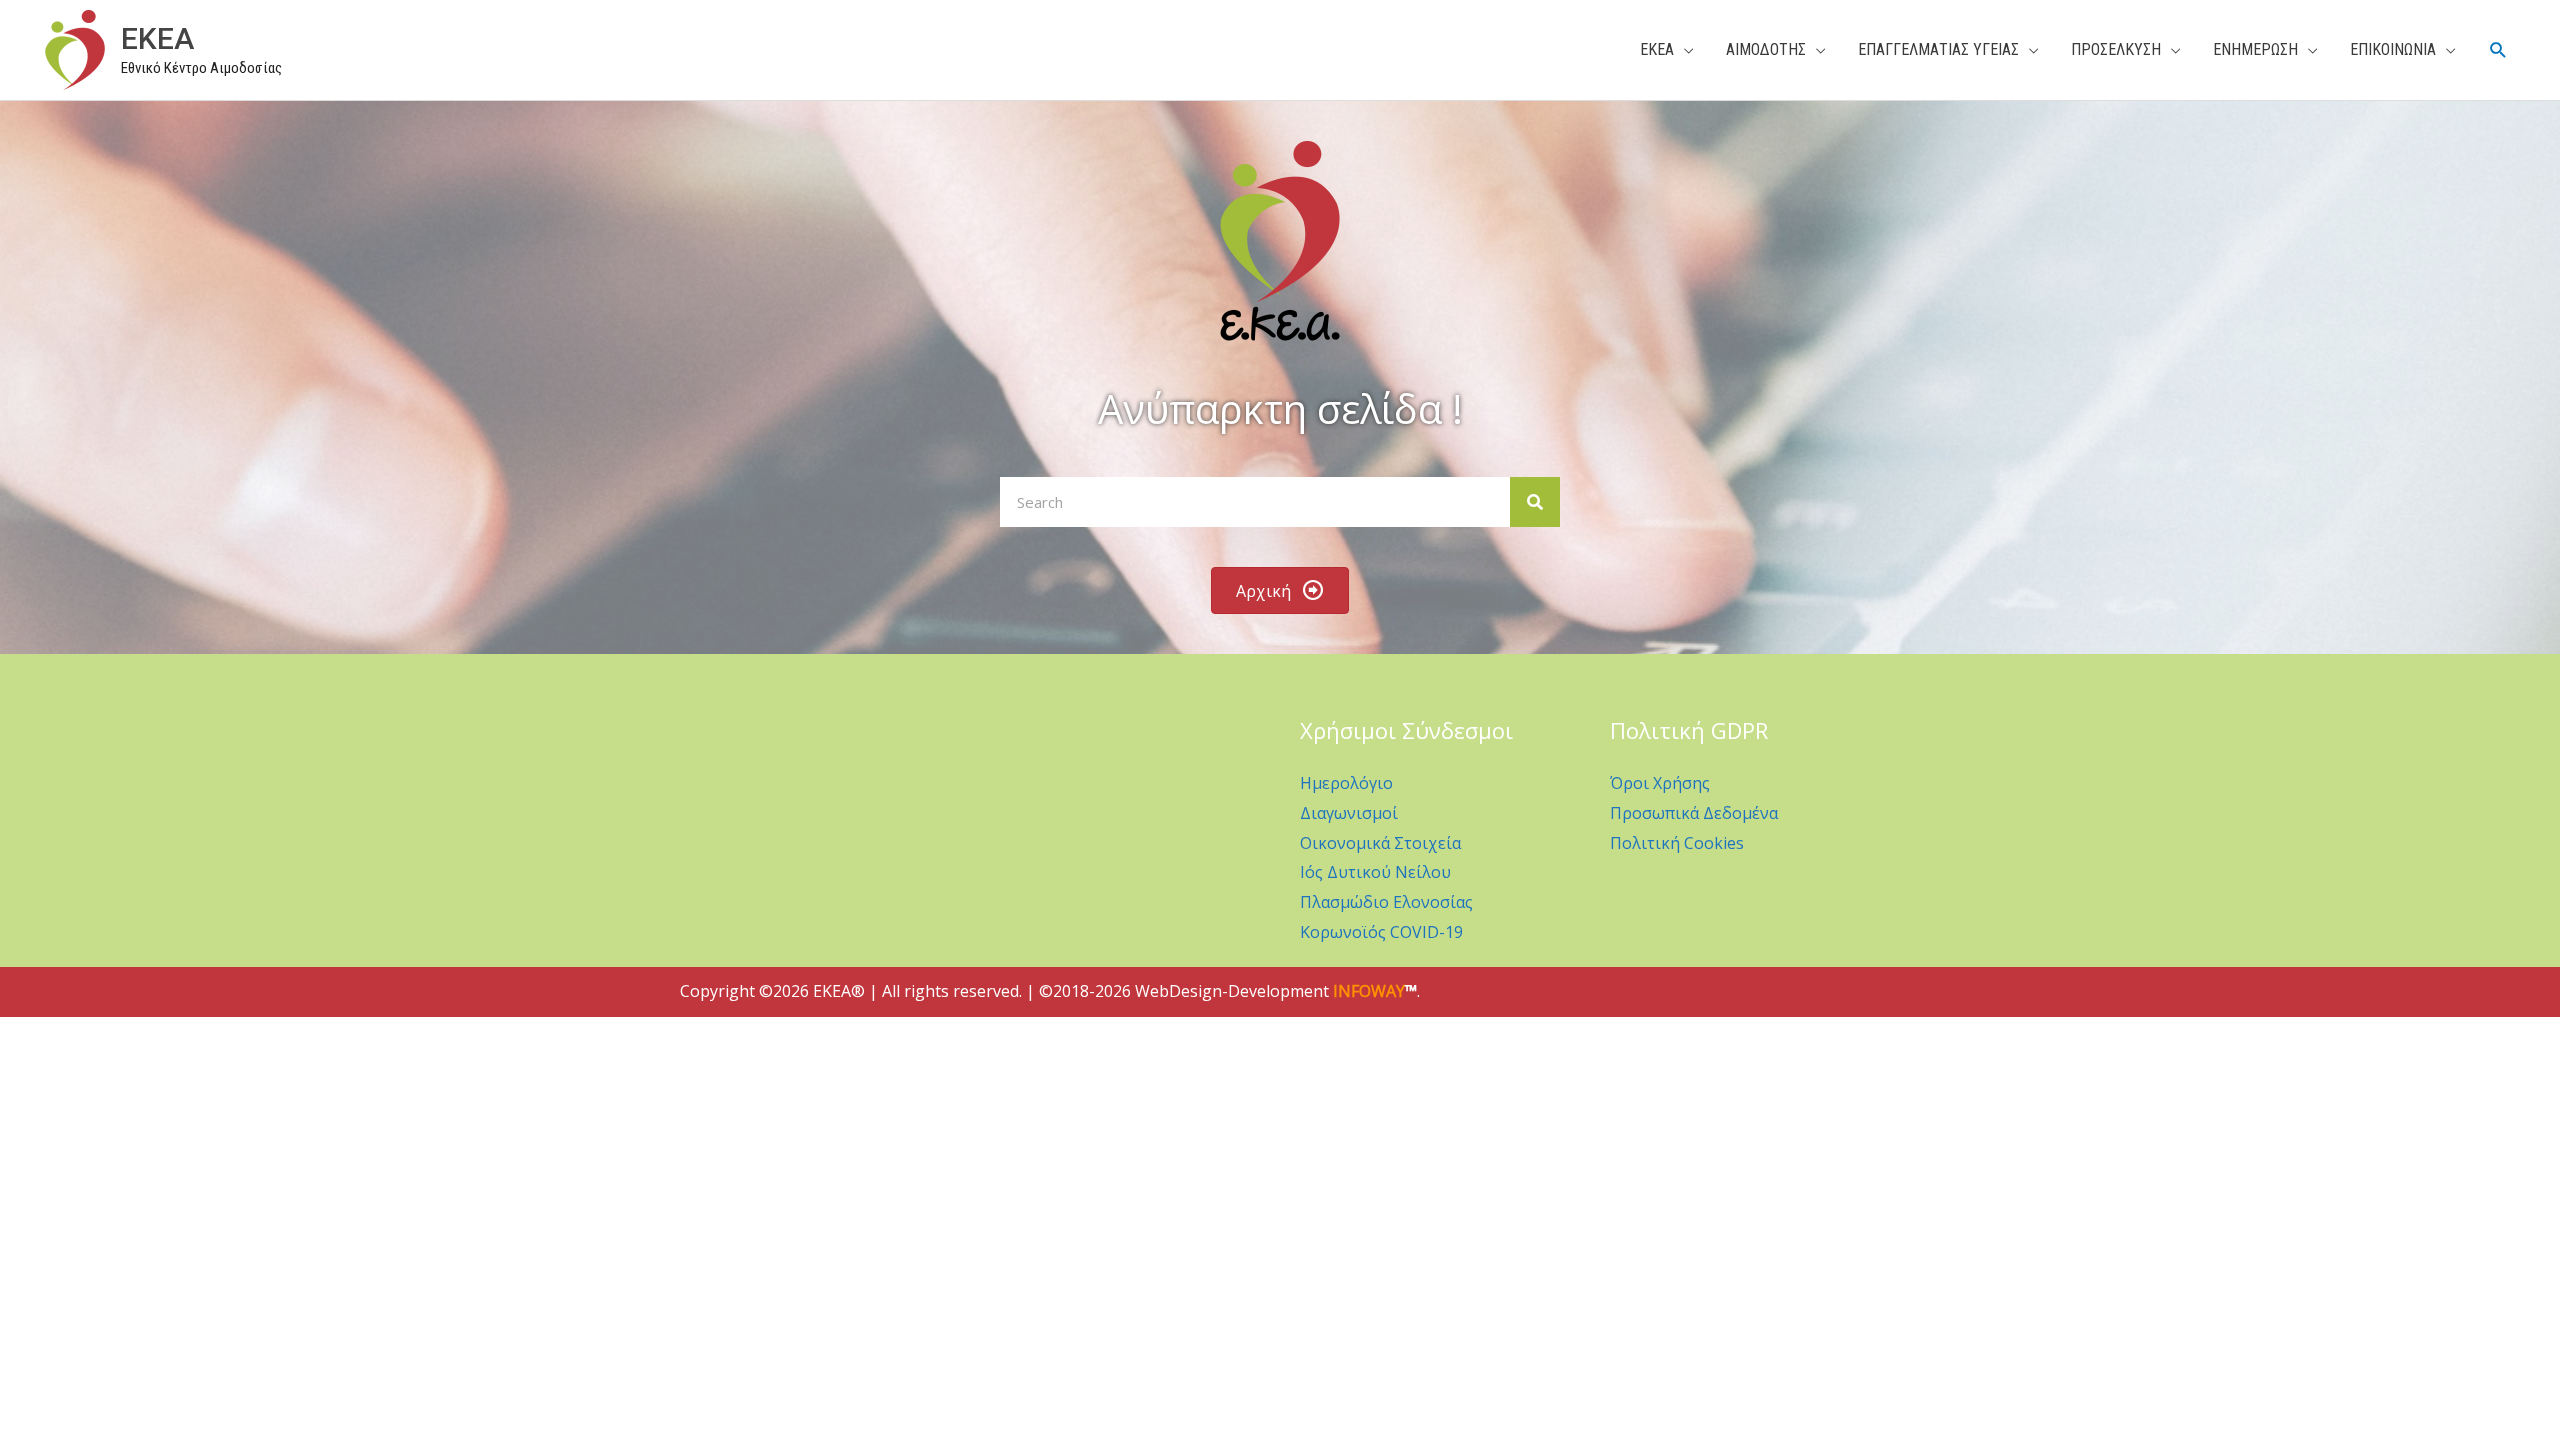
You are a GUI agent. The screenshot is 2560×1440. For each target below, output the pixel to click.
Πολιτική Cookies (1677, 843)
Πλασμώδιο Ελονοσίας (1386, 902)
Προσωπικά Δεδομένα (1694, 813)
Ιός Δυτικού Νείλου (1375, 872)
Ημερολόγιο (1346, 783)
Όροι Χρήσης (1660, 783)
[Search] (1535, 502)
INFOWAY (1369, 991)
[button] (2498, 50)
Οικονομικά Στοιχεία (1380, 843)
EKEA (157, 38)
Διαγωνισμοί (1349, 813)
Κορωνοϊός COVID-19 (1381, 932)
